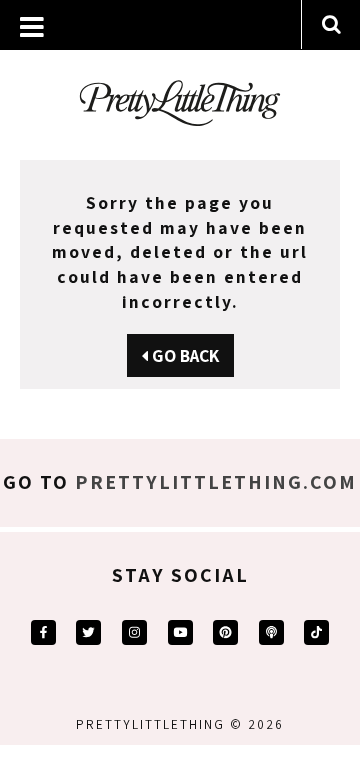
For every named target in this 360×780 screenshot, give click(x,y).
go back (183, 355)
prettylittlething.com (216, 482)
